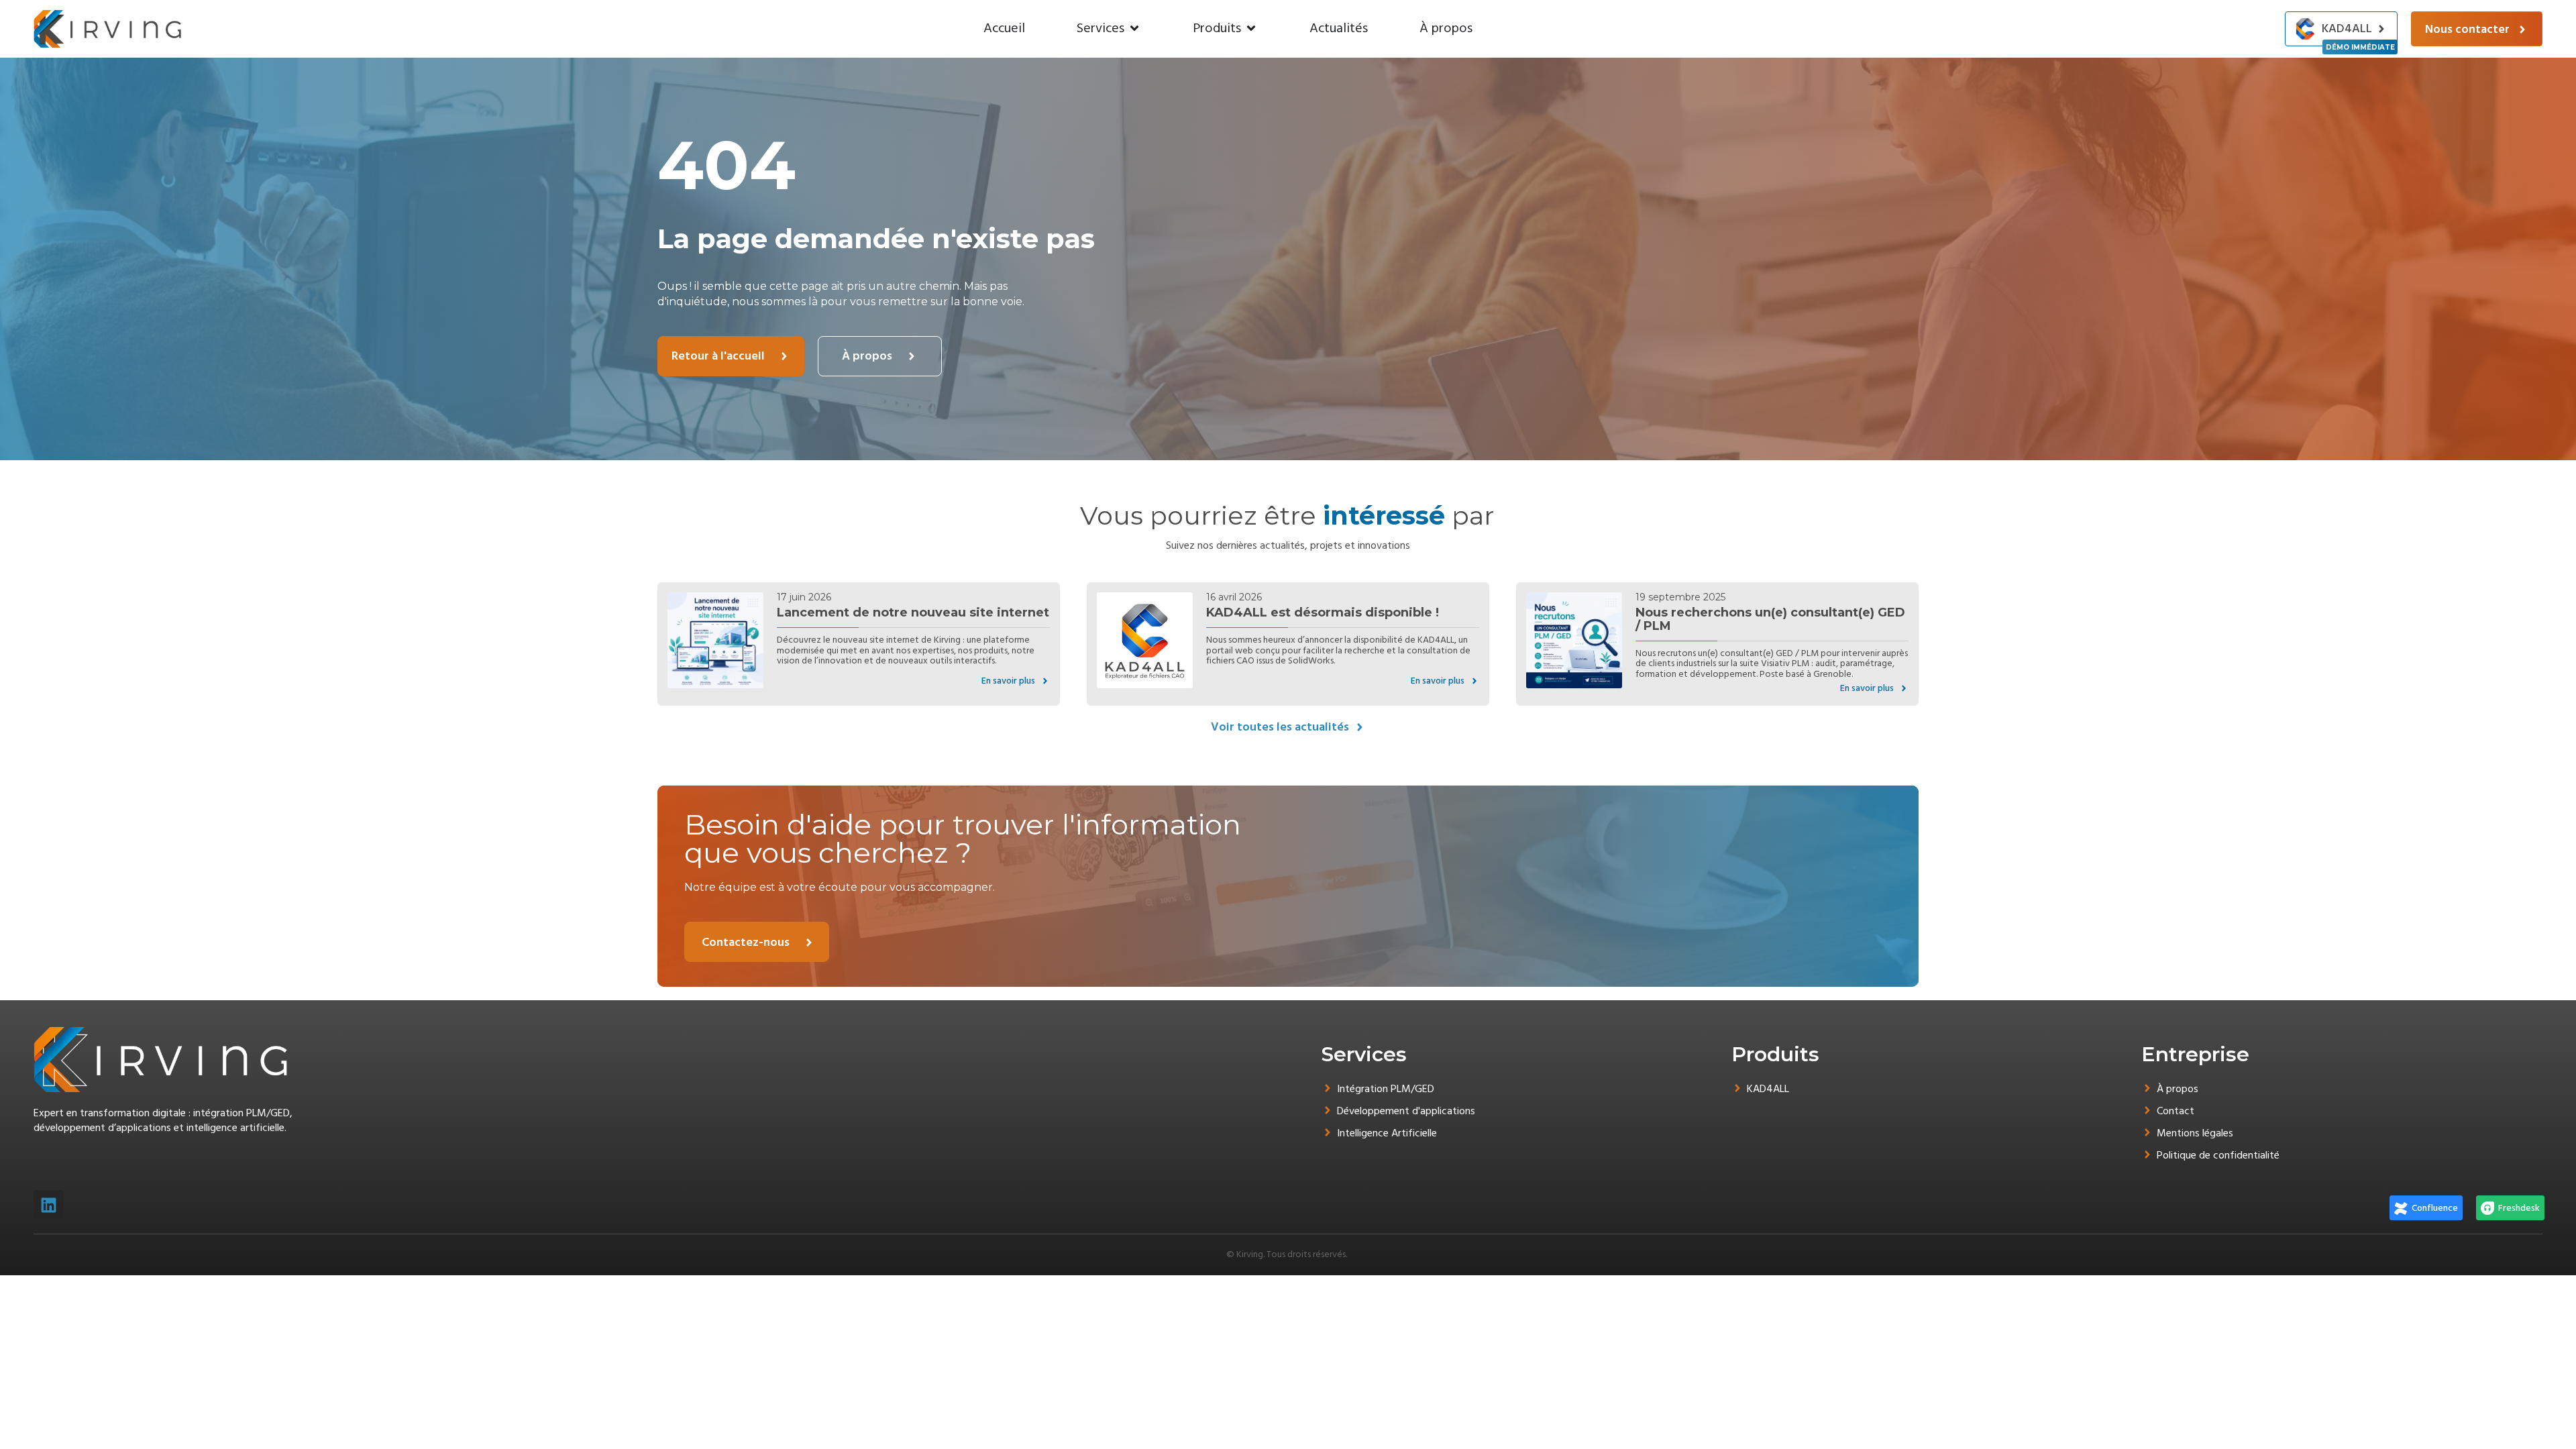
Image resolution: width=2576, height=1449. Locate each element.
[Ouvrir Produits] (1251, 28)
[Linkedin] (49, 1205)
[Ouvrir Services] (1134, 28)
